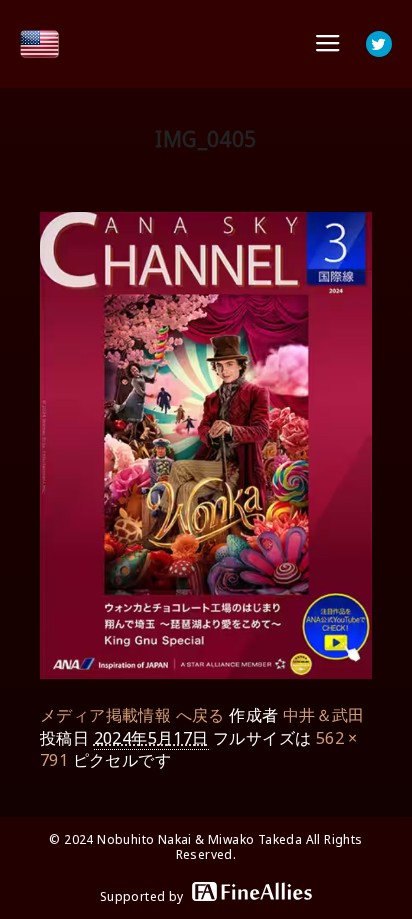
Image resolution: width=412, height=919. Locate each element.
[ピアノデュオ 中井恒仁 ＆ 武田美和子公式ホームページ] (40, 44)
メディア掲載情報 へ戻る (132, 715)
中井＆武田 (324, 715)
